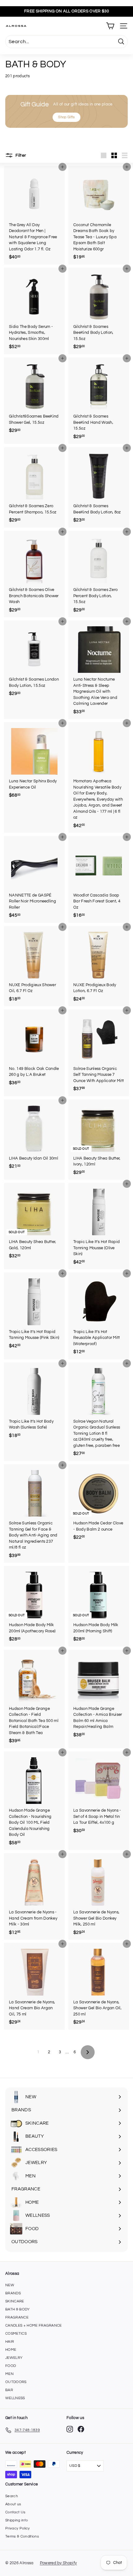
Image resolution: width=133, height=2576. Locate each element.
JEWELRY (14, 2358)
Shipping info (17, 2520)
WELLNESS (15, 2398)
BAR (9, 2390)
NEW (10, 2285)
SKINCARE (15, 2301)
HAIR (10, 2342)
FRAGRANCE (17, 2317)
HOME (11, 2350)
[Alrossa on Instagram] (70, 2429)
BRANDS (13, 2293)
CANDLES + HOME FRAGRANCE (34, 2326)
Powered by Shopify (58, 2563)
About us (13, 2504)
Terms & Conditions (22, 2536)
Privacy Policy (18, 2528)
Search (12, 2496)
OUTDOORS (16, 2382)
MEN (9, 2374)
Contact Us (15, 2512)
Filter (20, 155)
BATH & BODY (18, 2309)
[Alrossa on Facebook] (81, 2429)
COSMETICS (16, 2334)
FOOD (11, 2366)
